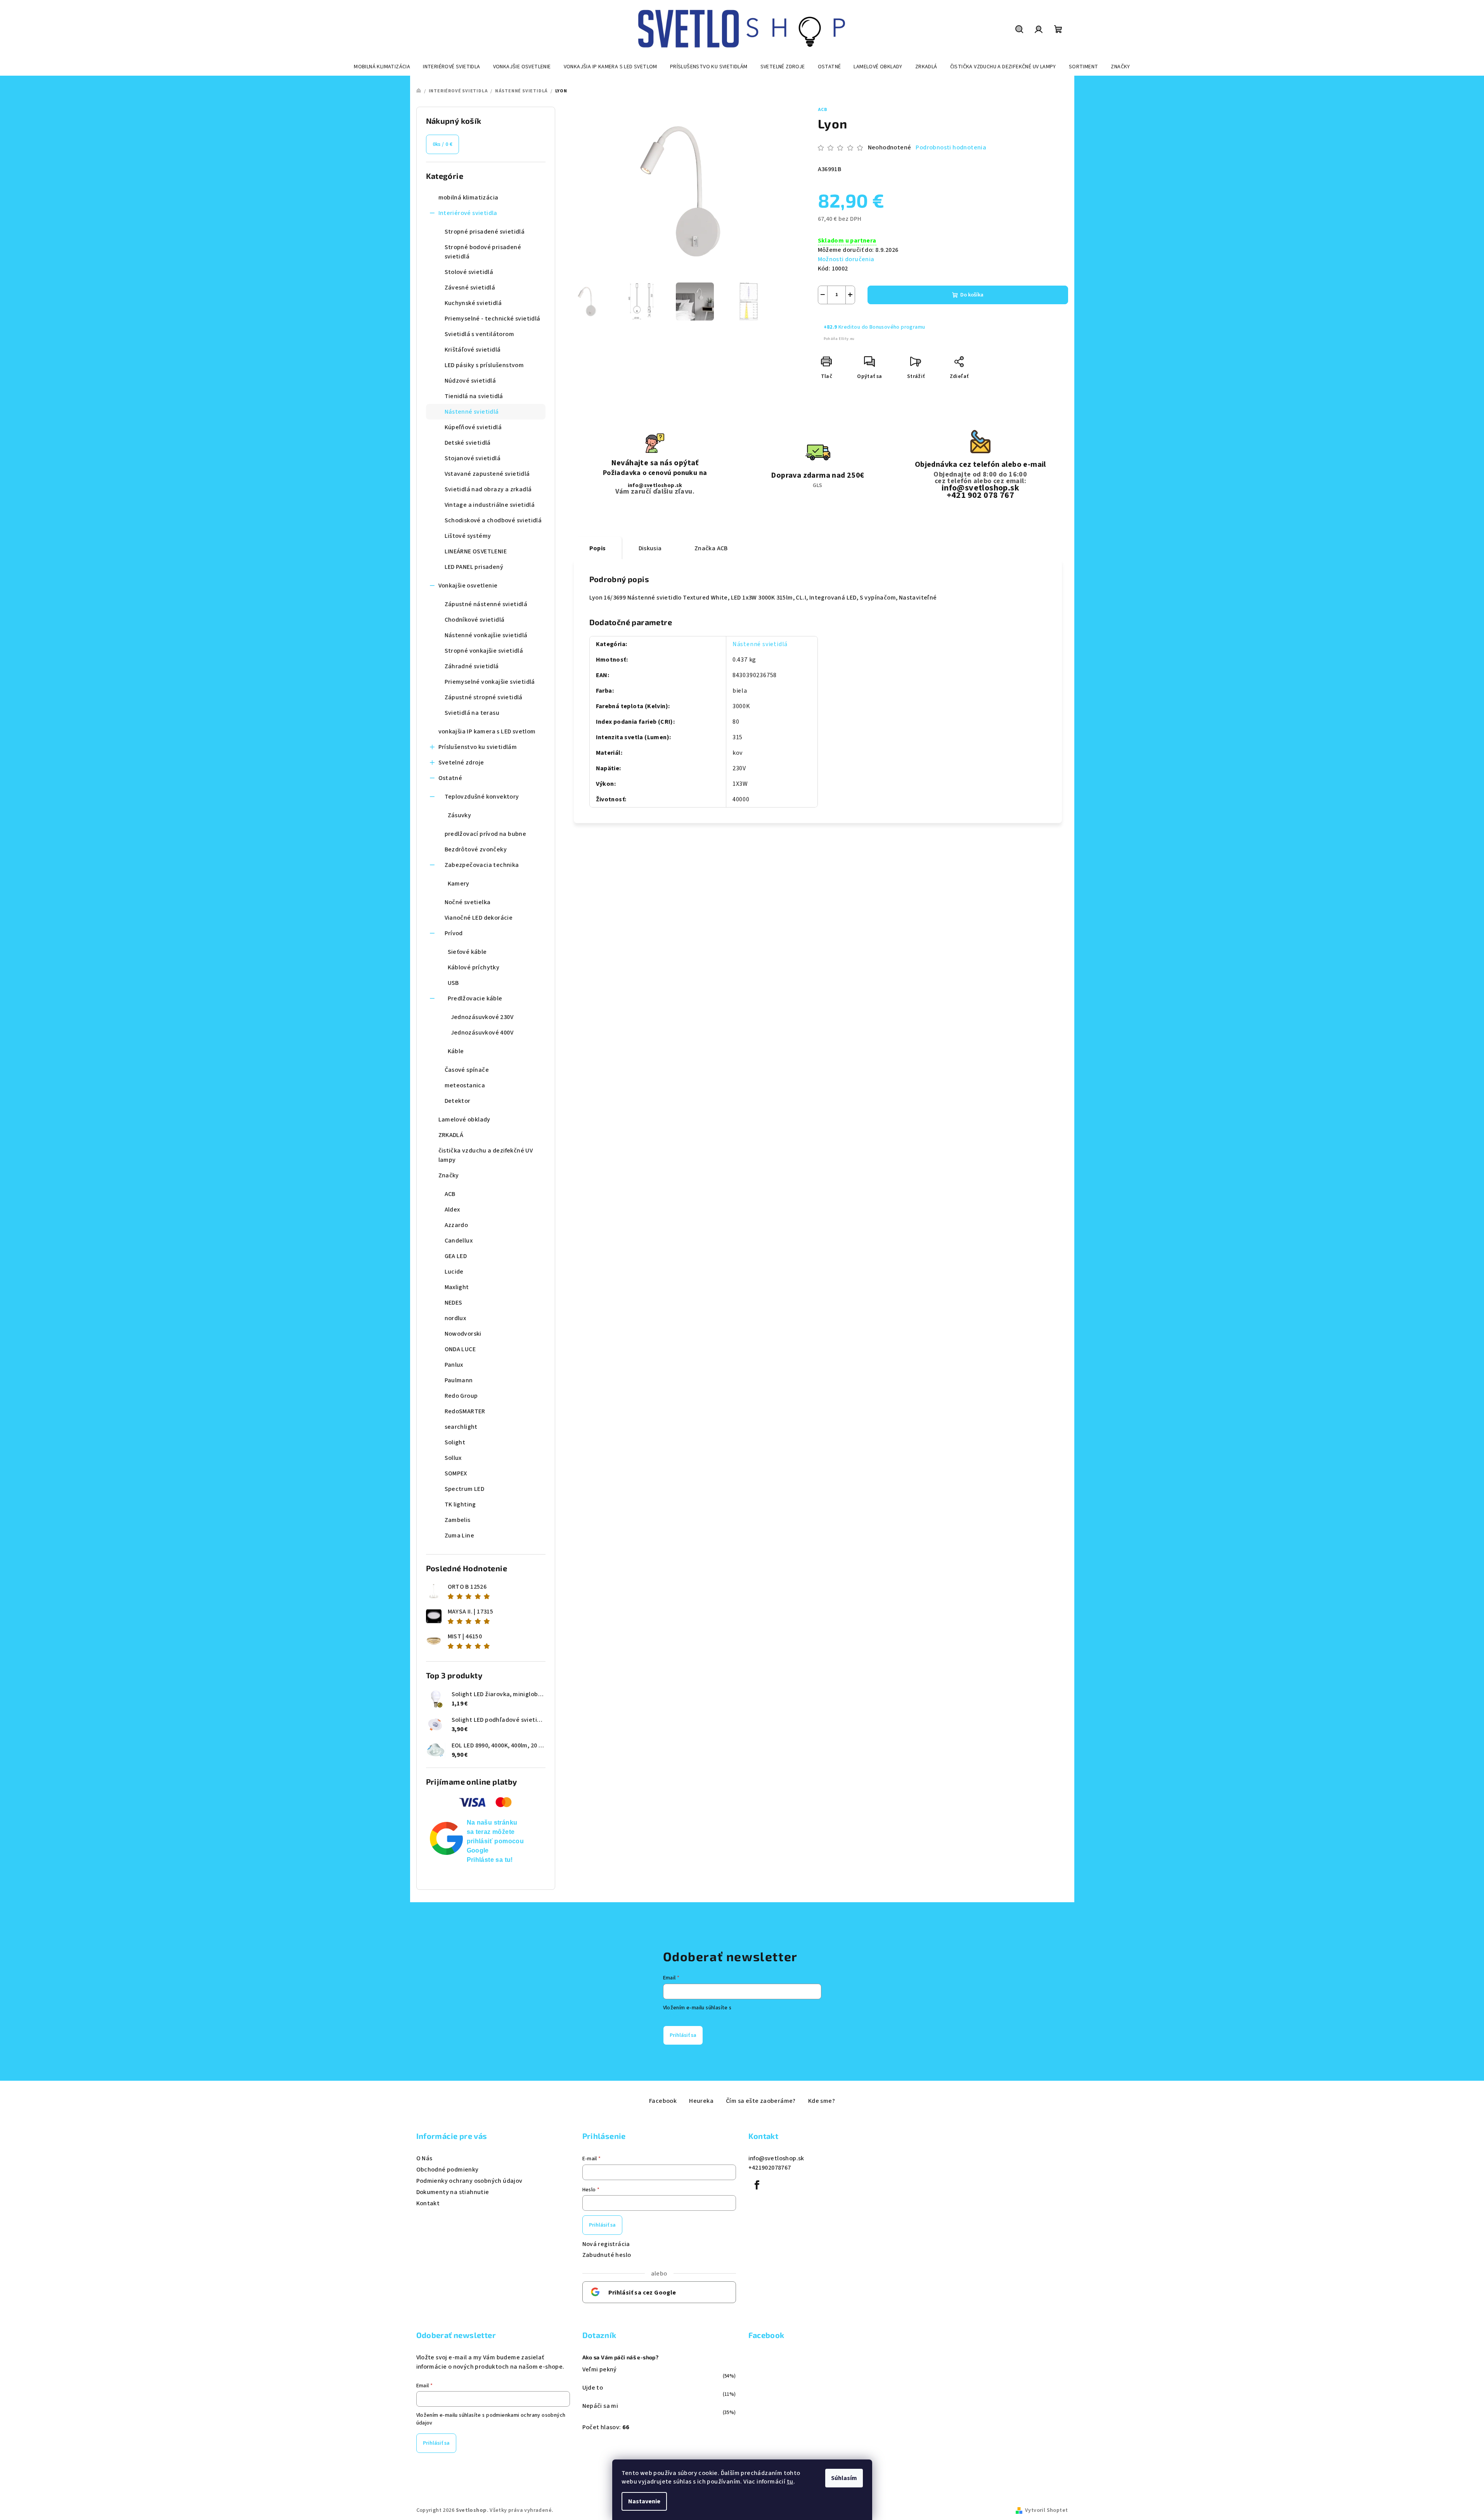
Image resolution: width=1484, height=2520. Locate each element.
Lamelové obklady (464, 1120)
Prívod (454, 933)
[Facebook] (757, 2185)
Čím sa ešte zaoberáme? (761, 2101)
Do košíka (972, 295)
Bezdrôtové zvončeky (476, 849)
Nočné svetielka (468, 902)
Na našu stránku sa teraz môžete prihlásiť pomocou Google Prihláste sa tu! (495, 1841)
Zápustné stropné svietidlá (484, 697)
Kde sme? (822, 2101)
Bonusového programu (897, 327)
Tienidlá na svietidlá (474, 396)
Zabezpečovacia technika (482, 865)
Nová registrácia (606, 2244)
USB (453, 983)
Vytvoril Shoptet (1046, 2510)
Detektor (458, 1101)
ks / (443, 144)
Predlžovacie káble (475, 998)
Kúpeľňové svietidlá (473, 427)
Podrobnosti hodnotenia (951, 147)
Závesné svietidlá (470, 288)
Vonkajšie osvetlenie (468, 586)
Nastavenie (644, 2501)
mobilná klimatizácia (468, 198)
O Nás (424, 2158)
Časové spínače (467, 1070)
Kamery (459, 884)
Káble (456, 1051)
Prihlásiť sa (683, 2035)
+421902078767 (770, 2168)
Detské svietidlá (468, 443)
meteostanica (465, 1085)
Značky (449, 1175)
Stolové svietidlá (469, 272)
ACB (823, 110)
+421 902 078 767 (980, 495)
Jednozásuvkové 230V (482, 1017)
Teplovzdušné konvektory (482, 797)
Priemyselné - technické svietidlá (493, 319)
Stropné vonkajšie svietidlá (484, 651)
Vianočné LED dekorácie (479, 918)
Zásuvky (460, 815)
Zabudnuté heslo (607, 2255)
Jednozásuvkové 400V (482, 1033)
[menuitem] (382, 67)
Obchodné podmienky (448, 2170)
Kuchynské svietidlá (473, 303)
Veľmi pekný (600, 2369)
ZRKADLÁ (451, 1135)
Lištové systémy (468, 536)
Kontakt (428, 2203)
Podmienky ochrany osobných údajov (469, 2181)
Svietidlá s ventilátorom (480, 334)
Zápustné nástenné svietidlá (486, 604)
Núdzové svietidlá (470, 381)
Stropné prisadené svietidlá (485, 232)
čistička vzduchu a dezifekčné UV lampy (486, 1155)
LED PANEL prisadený (474, 567)
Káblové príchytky (474, 967)
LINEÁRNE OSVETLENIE (476, 551)
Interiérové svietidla (468, 213)
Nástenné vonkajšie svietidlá (486, 635)
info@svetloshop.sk (655, 485)
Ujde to (593, 2388)
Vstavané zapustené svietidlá (487, 474)
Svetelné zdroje (461, 763)
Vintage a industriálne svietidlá (490, 505)
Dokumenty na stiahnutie (453, 2192)
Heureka (701, 2101)
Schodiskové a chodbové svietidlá (493, 520)
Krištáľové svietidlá (473, 350)
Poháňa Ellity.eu (839, 339)
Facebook (663, 2101)
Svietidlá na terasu (472, 713)
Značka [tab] (711, 548)
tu (790, 2482)
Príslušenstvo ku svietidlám (478, 747)
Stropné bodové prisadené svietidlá (483, 252)
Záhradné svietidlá (472, 666)
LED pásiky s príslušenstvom (484, 365)
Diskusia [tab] (650, 548)
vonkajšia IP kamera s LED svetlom (487, 731)
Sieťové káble (467, 952)
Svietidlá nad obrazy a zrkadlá (488, 489)
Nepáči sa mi (600, 2406)
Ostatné (450, 778)
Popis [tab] (598, 548)
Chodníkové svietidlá (475, 620)
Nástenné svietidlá (472, 412)
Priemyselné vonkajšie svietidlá (490, 682)
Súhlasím (844, 2478)
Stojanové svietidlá (473, 458)
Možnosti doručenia (846, 259)
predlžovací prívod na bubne (486, 834)
